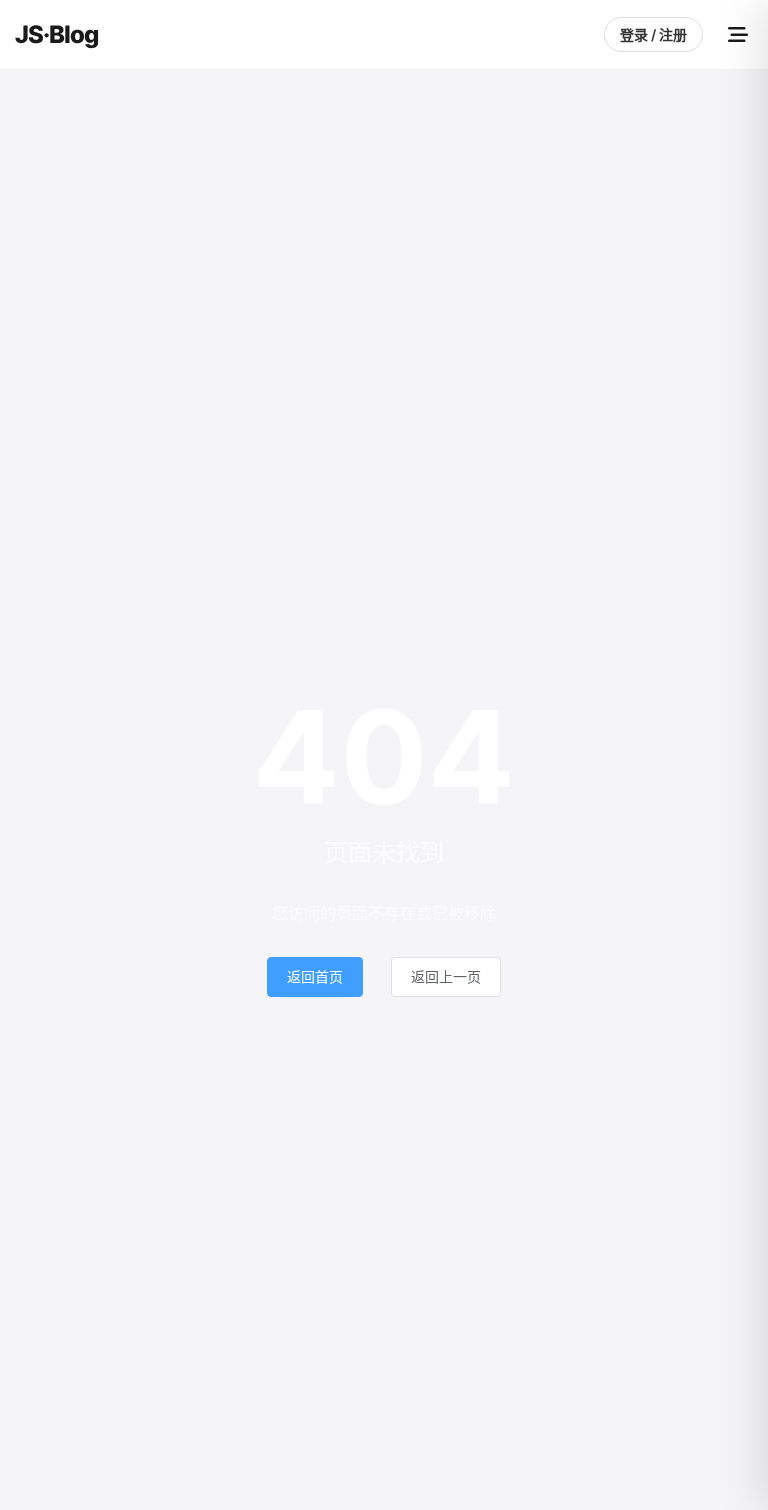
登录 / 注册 (653, 34)
